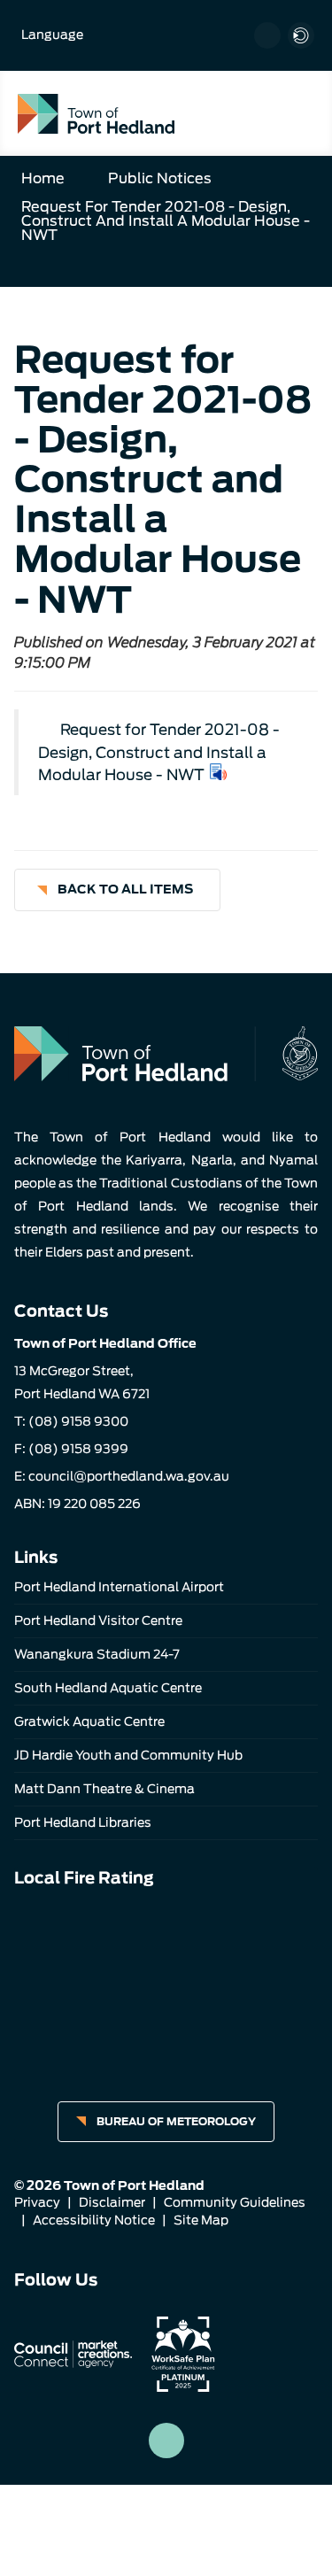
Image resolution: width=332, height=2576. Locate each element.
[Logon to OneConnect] (301, 35)
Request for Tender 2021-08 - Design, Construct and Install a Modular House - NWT (166, 221)
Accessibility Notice (94, 2220)
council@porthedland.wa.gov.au (129, 1476)
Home (43, 178)
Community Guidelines (235, 2202)
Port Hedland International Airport (119, 1587)
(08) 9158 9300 (78, 1421)
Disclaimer (112, 2202)
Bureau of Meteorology (176, 2121)
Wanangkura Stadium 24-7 (97, 1654)
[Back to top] (166, 2441)
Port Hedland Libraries (83, 1822)
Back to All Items (125, 889)
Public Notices (160, 178)
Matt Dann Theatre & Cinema (104, 1789)
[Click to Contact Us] (267, 35)
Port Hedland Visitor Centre (98, 1621)
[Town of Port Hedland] (96, 113)
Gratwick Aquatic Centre (89, 1721)
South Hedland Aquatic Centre (108, 1688)
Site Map (201, 2220)
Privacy (37, 2202)
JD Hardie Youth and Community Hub (128, 1755)
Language (52, 35)
